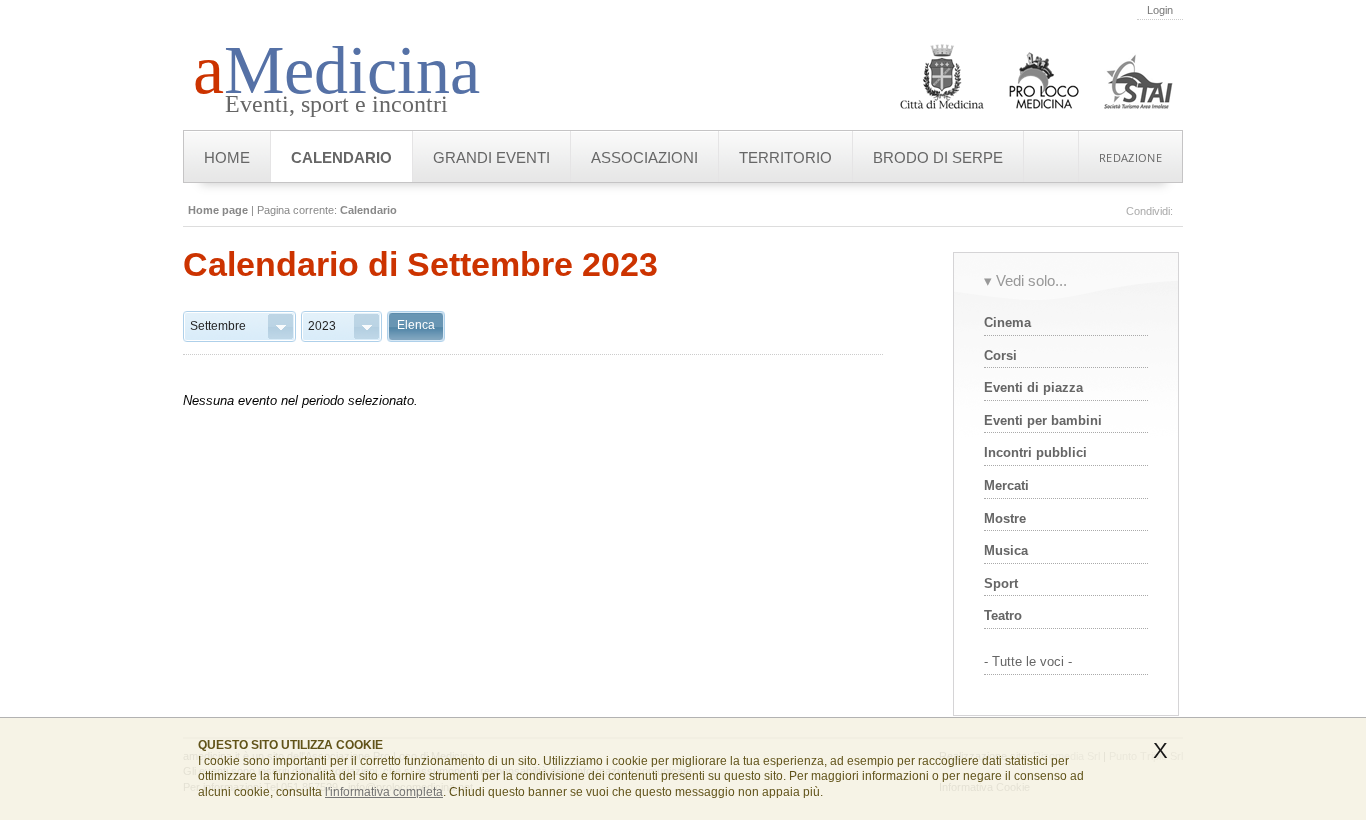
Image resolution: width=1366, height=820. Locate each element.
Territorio (785, 157)
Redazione (1130, 157)
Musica (1006, 550)
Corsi (1000, 355)
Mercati (1006, 485)
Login (1160, 10)
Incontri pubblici (1035, 452)
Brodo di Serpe (938, 157)
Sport (1001, 583)
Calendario (341, 157)
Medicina (336, 70)
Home (227, 157)
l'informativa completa (384, 791)
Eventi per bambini (1043, 420)
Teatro (1003, 615)
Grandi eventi (491, 157)
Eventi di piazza (1033, 387)
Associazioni (644, 157)
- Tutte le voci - (1028, 661)
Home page (218, 210)
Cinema (1007, 322)
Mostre (1005, 518)
